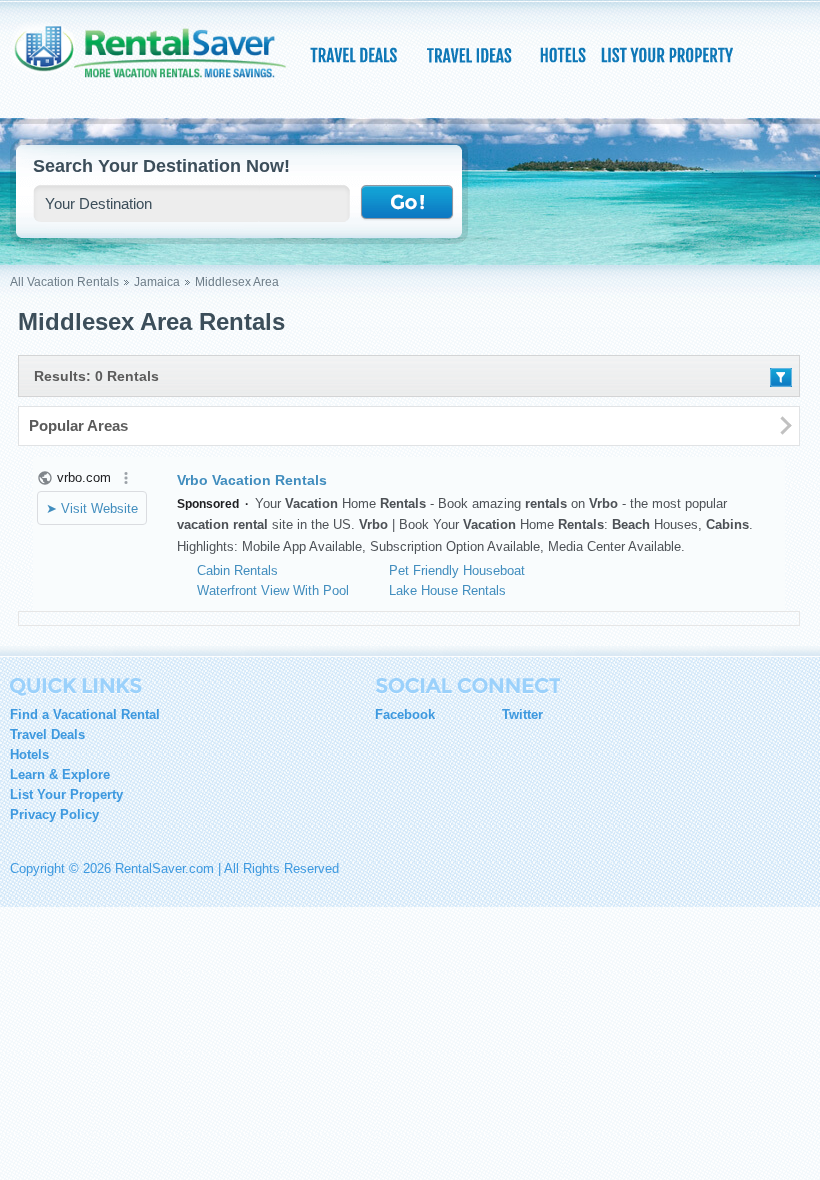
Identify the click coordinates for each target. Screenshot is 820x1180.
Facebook (405, 714)
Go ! (407, 203)
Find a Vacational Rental (85, 714)
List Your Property (66, 794)
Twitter (522, 714)
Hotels (29, 754)
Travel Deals (47, 734)
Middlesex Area (237, 282)
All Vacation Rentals (64, 282)
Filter (781, 377)
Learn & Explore (60, 774)
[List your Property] (666, 55)
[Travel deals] (356, 55)
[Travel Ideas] (471, 55)
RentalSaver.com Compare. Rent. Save (160, 64)
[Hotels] (565, 55)
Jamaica (157, 282)
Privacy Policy (54, 814)
